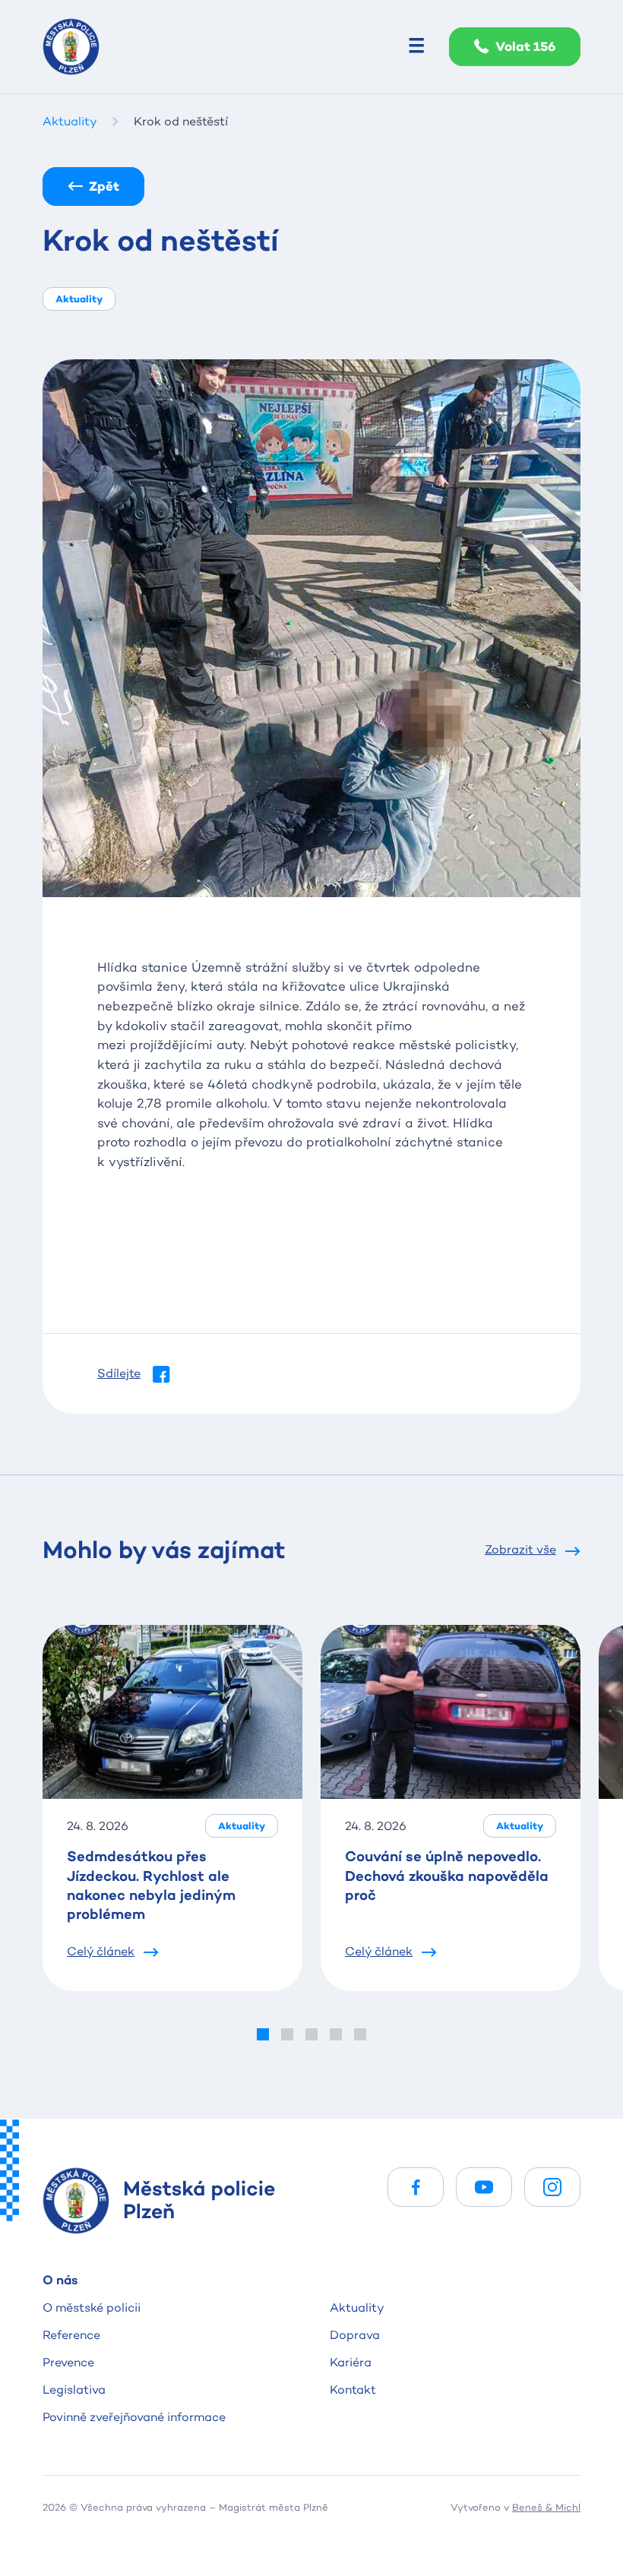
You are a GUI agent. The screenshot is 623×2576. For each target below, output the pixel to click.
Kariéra (351, 2362)
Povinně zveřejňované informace (134, 2417)
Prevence (68, 2362)
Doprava (355, 2335)
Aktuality (357, 2307)
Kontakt (353, 2390)
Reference (71, 2335)
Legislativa (74, 2390)
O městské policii (92, 2307)
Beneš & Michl (546, 2507)
